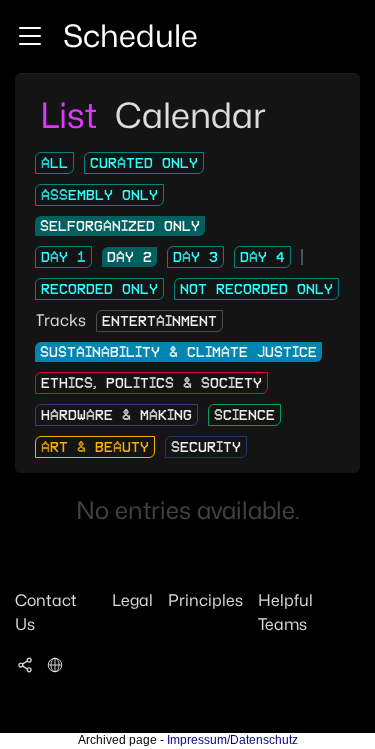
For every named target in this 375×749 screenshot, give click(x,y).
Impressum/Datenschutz (232, 740)
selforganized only (120, 226)
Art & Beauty (95, 447)
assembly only (99, 195)
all (54, 163)
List (72, 115)
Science (244, 415)
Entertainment (159, 321)
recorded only (99, 289)
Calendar (190, 115)
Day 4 (262, 257)
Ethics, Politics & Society (151, 383)
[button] (30, 36)
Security (206, 447)
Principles (205, 600)
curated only (144, 163)
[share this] (25, 665)
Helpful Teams (285, 612)
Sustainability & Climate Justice (178, 352)
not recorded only (256, 289)
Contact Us (46, 612)
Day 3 (195, 257)
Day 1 (63, 257)
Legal (132, 600)
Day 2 (129, 257)
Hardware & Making (116, 415)
